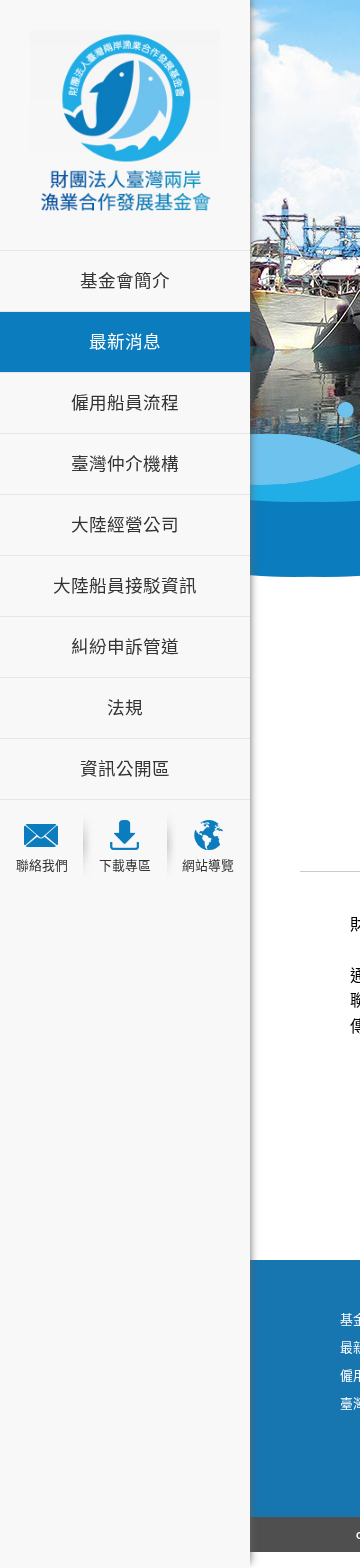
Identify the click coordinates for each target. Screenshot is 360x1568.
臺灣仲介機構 (125, 464)
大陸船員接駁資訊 (125, 586)
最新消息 (125, 342)
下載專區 (125, 865)
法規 (125, 708)
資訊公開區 (125, 769)
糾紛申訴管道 (125, 647)
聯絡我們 (42, 865)
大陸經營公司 (125, 525)
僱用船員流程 (125, 403)
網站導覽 (208, 865)
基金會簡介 (125, 281)
